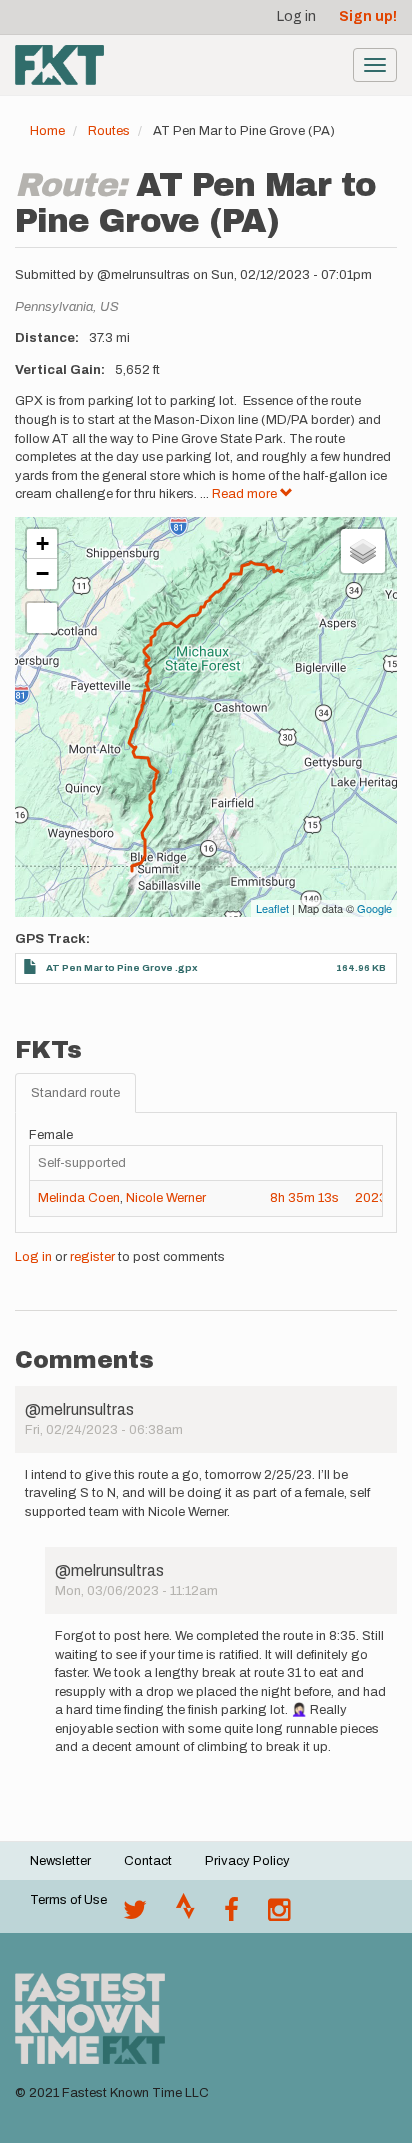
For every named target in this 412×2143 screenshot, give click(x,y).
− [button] (42, 573)
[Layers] (363, 551)
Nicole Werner (166, 1198)
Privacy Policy (247, 1861)
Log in (296, 16)
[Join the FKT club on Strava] (185, 1915)
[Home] (59, 65)
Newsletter (60, 1861)
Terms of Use (68, 1900)
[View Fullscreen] (42, 618)
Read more (246, 494)
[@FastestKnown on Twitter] (135, 1915)
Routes (109, 131)
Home (47, 131)
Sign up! (368, 16)
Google (374, 908)
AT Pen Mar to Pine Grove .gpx (122, 967)
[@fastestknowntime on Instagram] (279, 1915)
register (92, 1257)
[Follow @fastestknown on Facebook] (231, 1915)
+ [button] (42, 543)
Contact (148, 1861)
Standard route (75, 1093)
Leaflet (272, 908)
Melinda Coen (79, 1198)
